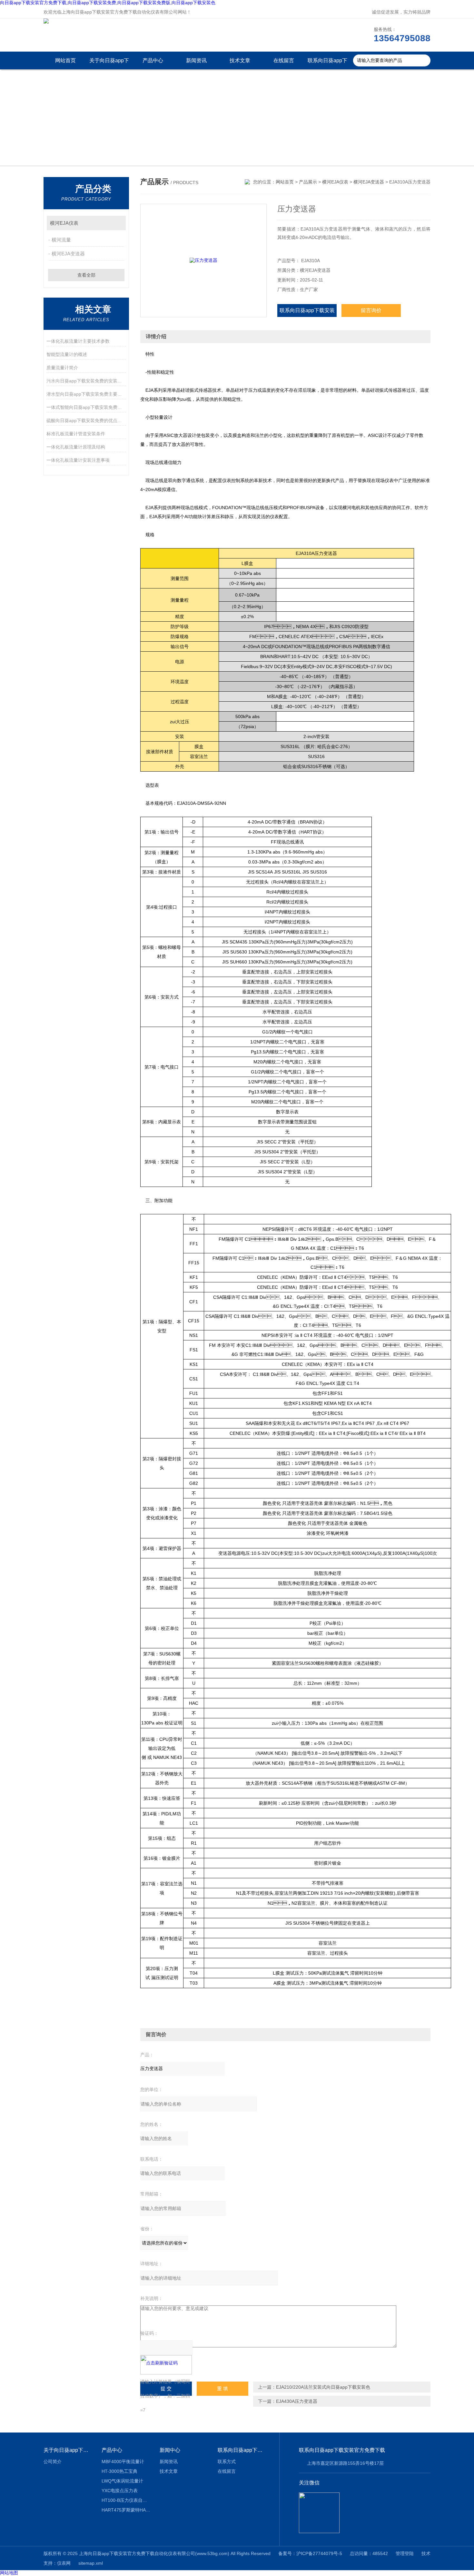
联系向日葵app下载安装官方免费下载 (327, 64)
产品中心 (153, 60)
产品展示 (308, 182)
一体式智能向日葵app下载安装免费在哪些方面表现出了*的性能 (86, 407)
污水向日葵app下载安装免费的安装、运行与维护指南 (86, 381)
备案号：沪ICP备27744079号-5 (310, 2553)
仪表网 (64, 2563)
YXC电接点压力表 (120, 2491)
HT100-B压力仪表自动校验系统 (126, 2500)
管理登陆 (405, 2553)
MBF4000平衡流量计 (123, 2462)
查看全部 (86, 275)
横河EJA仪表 (64, 223)
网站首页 (65, 60)
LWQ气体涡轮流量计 (122, 2481)
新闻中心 (170, 2450)
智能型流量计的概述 (67, 354)
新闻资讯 (196, 60)
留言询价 (371, 310)
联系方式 (227, 2462)
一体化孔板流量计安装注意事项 (78, 460)
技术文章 (240, 60)
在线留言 (284, 60)
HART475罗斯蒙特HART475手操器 (126, 2510)
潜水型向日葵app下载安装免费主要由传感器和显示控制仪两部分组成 (86, 394)
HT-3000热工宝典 (119, 2471)
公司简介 (53, 2462)
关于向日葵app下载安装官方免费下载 (109, 64)
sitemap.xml (91, 2563)
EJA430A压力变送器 (297, 2401)
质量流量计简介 (62, 368)
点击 (118, 223)
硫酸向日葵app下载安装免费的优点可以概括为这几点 (86, 420)
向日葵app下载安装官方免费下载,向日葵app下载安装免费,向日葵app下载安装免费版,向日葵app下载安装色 (108, 3)
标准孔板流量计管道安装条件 (76, 434)
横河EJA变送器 (68, 254)
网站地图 (9, 2573)
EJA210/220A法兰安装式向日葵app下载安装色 (323, 2387)
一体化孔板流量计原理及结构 (76, 447)
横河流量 (61, 240)
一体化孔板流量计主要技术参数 (78, 341)
